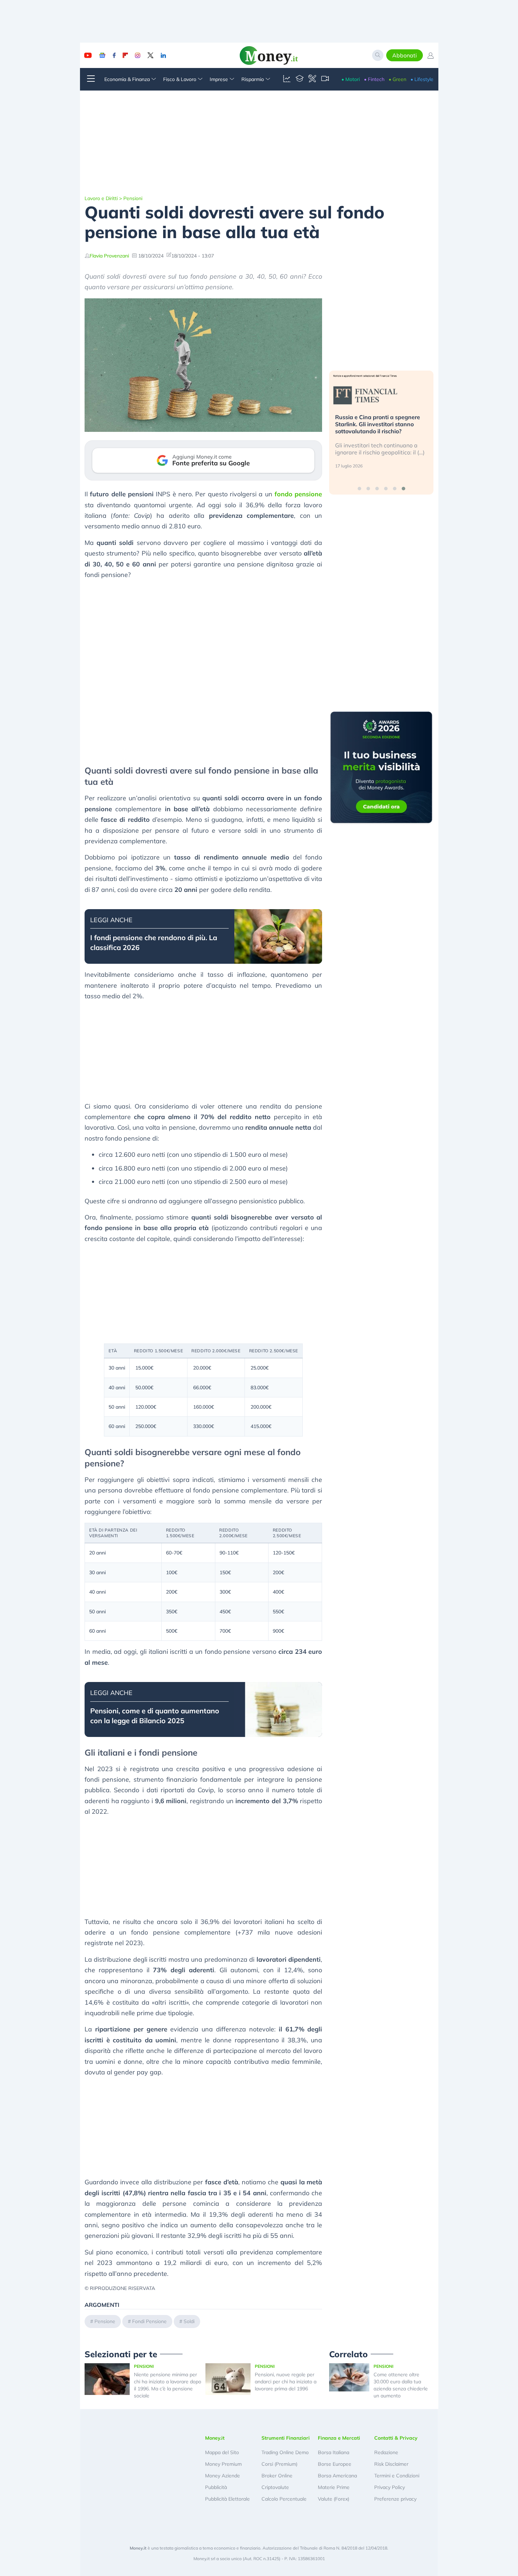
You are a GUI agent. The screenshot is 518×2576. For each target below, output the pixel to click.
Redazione (386, 2452)
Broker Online (277, 2476)
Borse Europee (335, 2464)
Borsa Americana (337, 2476)
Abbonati (405, 55)
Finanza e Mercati (339, 2438)
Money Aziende (223, 2476)
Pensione (105, 2321)
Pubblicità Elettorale (227, 2499)
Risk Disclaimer (391, 2464)
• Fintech (374, 79)
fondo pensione (298, 494)
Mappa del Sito (222, 2452)
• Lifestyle (422, 79)
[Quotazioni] (287, 79)
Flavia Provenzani (109, 256)
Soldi (189, 2321)
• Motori (351, 79)
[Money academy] (300, 79)
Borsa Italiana (334, 2452)
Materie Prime (334, 2487)
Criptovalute (275, 2487)
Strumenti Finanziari (286, 2438)
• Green (397, 79)
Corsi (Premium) (279, 2464)
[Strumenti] (312, 79)
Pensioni (133, 198)
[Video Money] (325, 79)
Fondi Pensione (149, 2321)
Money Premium (223, 2464)
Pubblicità (216, 2487)
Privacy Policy (390, 2487)
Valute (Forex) (334, 2499)
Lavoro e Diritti (101, 198)
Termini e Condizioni (397, 2476)
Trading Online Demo (285, 2452)
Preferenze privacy (395, 2499)
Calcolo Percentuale (284, 2499)
